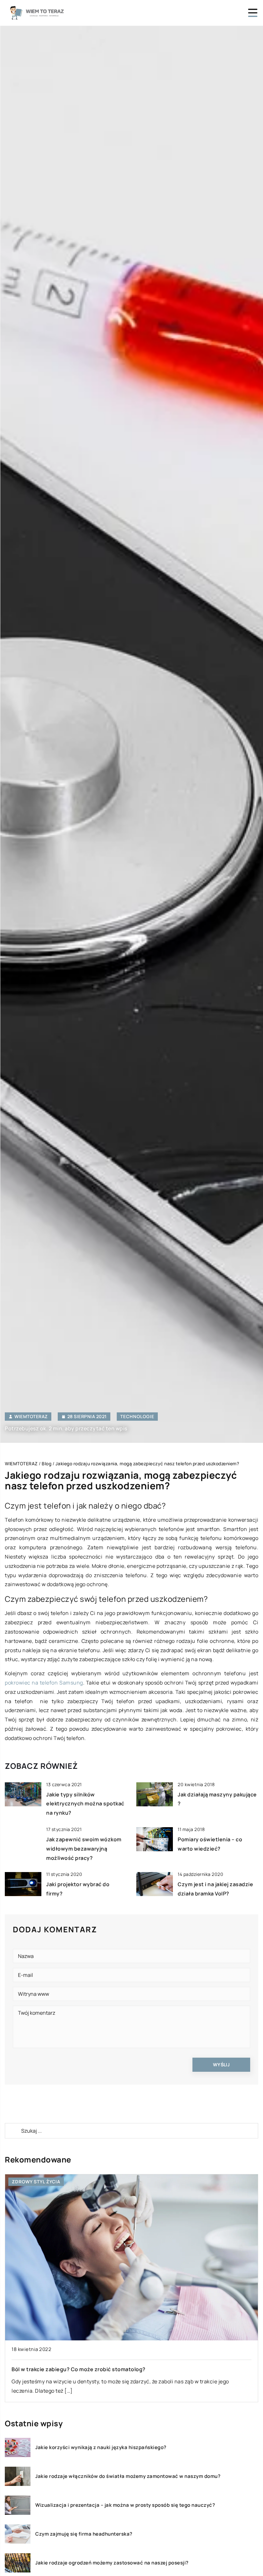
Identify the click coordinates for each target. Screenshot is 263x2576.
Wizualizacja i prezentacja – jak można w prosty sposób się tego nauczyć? (125, 2505)
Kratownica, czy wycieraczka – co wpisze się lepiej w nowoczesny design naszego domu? (127, 2369)
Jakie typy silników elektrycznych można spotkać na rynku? (85, 1804)
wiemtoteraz (31, 1417)
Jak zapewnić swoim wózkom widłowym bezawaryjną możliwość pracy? (84, 1849)
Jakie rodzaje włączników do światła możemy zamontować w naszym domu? (128, 2476)
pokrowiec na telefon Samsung (44, 1683)
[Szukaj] (13, 2131)
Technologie (137, 1416)
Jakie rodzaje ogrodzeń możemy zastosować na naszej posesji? (112, 2563)
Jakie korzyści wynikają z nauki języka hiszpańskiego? (101, 2447)
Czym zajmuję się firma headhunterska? (84, 2534)
